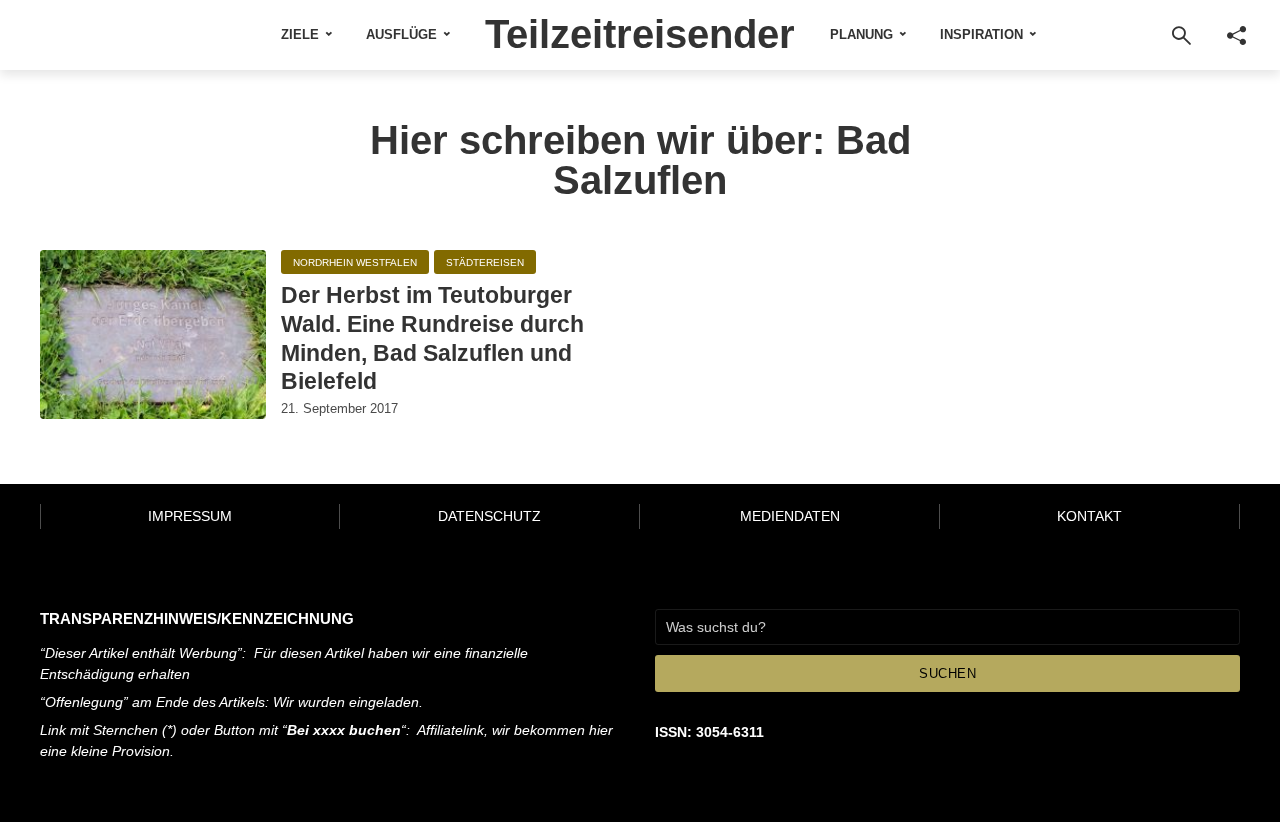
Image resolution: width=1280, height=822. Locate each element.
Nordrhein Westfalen (355, 262)
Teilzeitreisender (640, 34)
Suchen (947, 673)
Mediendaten (790, 516)
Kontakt (1089, 516)
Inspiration (981, 34)
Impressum (190, 516)
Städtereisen (485, 262)
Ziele (300, 34)
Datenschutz (489, 516)
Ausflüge (401, 34)
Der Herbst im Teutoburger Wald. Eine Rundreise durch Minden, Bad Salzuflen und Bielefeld (432, 338)
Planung (861, 34)
